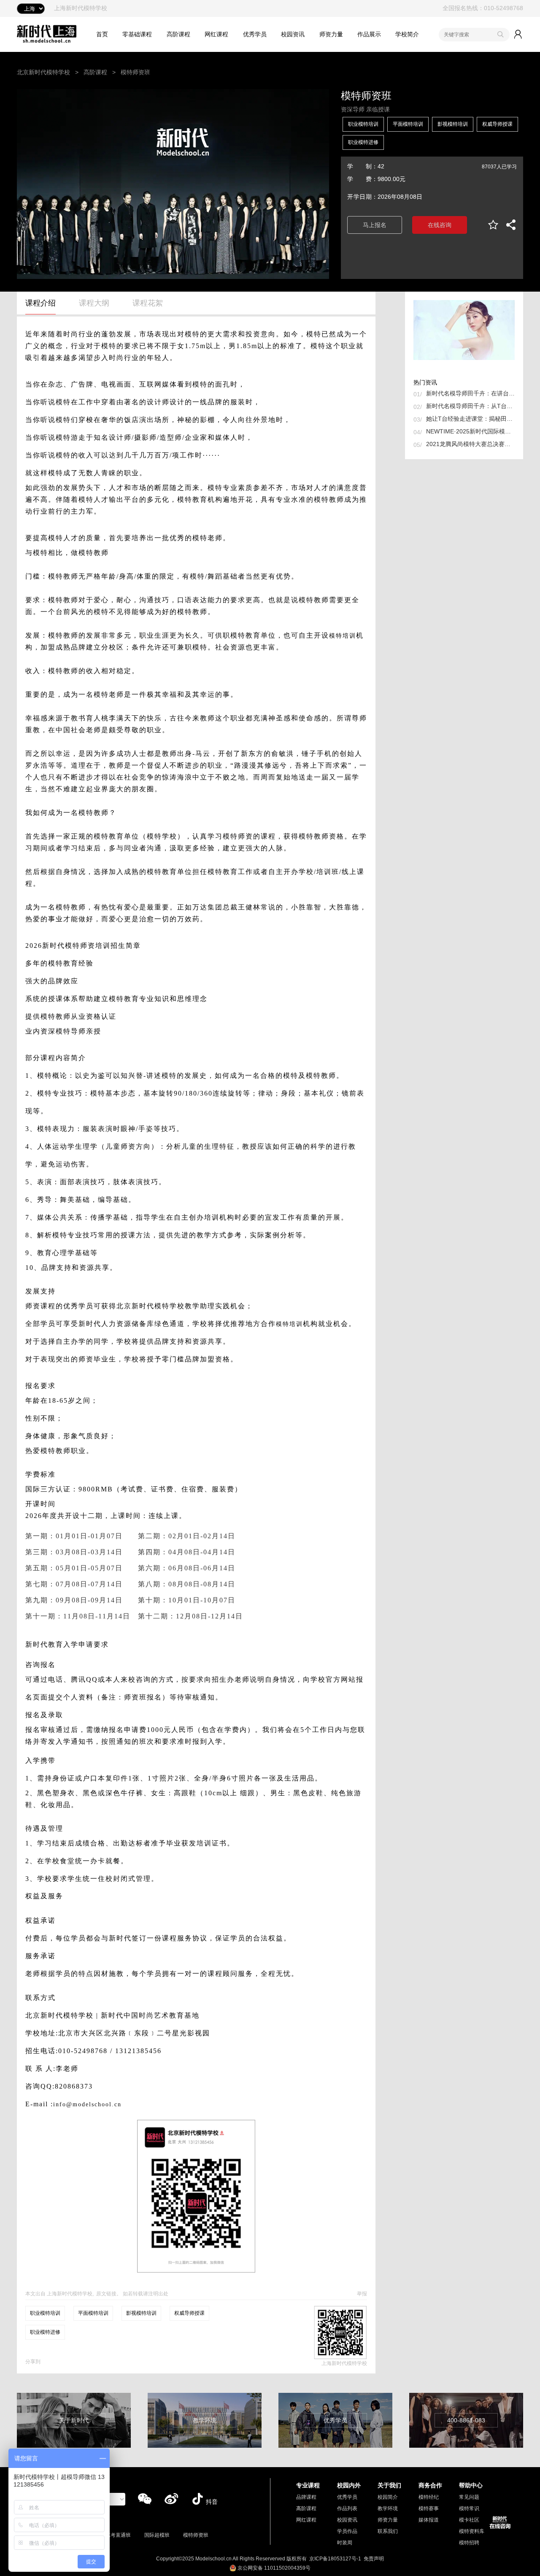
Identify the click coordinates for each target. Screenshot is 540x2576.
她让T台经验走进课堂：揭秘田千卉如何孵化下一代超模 (470, 419)
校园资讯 (293, 34)
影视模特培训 (453, 124)
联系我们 (388, 2531)
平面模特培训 (408, 124)
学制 (359, 166)
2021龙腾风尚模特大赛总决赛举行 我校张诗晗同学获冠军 (470, 444)
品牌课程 (306, 2497)
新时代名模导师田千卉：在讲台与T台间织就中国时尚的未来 (470, 393)
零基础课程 (137, 34)
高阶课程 (178, 34)
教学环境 (388, 2508)
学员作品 (347, 2531)
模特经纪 (429, 2497)
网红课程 (216, 34)
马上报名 (375, 225)
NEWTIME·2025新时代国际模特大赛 (470, 431)
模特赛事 (429, 2508)
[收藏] (493, 225)
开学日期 (359, 197)
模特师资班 (196, 2535)
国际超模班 (157, 2535)
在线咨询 (440, 225)
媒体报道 (429, 2520)
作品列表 (347, 2508)
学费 (359, 179)
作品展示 (369, 34)
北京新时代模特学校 (43, 72)
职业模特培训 (363, 124)
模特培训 (343, 636)
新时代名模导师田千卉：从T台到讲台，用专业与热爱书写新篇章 (470, 406)
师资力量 (331, 34)
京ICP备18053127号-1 (335, 2559)
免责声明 (374, 2559)
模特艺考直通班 (113, 2535)
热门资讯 (425, 382)
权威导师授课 (497, 124)
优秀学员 (255, 34)
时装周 (345, 2543)
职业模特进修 (363, 142)
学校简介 (407, 34)
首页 (102, 34)
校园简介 (388, 2497)
